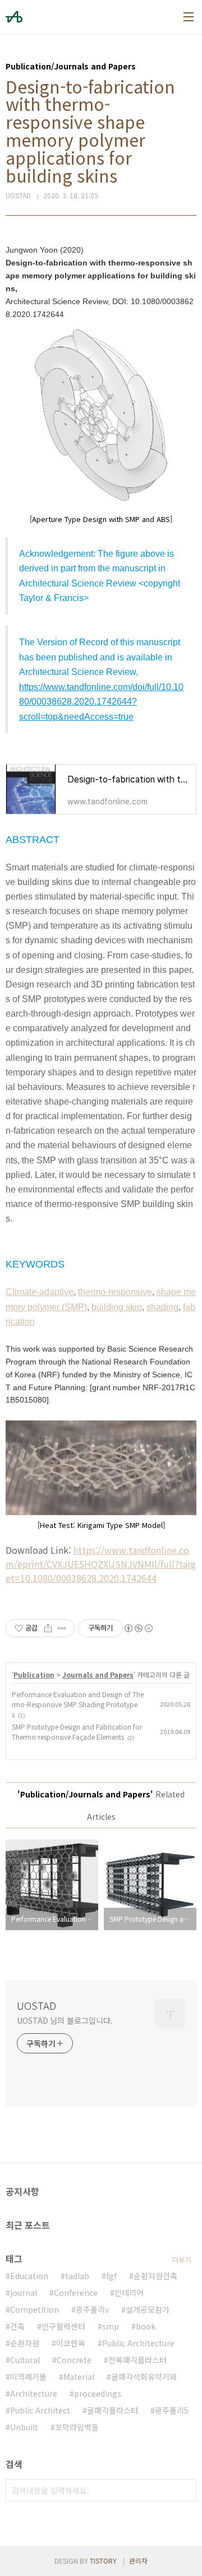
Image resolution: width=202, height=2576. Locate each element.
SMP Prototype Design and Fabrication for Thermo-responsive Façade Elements (77, 1732)
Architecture (34, 2393)
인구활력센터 (63, 2326)
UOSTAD (36, 2005)
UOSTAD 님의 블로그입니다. (65, 2020)
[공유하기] (48, 1628)
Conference (76, 2293)
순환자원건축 (155, 2276)
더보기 (182, 2259)
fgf (111, 2276)
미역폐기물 (28, 2377)
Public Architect (40, 2410)
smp (111, 2326)
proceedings (98, 2393)
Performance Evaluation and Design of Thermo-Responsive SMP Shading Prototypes (78, 1704)
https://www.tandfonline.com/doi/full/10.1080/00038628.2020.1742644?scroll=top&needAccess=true (101, 702)
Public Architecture (138, 2343)
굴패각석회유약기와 (144, 2377)
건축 (17, 2326)
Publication (34, 1674)
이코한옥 (71, 2343)
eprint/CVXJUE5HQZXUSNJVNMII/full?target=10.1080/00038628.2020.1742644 (101, 1571)
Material (79, 2377)
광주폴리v (92, 2309)
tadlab (77, 2276)
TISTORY (103, 2561)
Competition (35, 2309)
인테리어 (129, 2293)
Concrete (74, 2360)
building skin (117, 1307)
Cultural (25, 2360)
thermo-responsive (115, 1292)
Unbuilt (24, 2427)
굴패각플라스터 (113, 2410)
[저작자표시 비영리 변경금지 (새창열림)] (138, 1628)
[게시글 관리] (62, 1628)
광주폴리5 (172, 2410)
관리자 (138, 2561)
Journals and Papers (98, 1674)
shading (162, 1307)
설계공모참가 (148, 2309)
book (146, 2326)
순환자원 (25, 2343)
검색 (185, 2490)
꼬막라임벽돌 (77, 2427)
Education (29, 2276)
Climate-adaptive (40, 1292)
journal (24, 2293)
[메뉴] (189, 17)
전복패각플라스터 (137, 2360)
